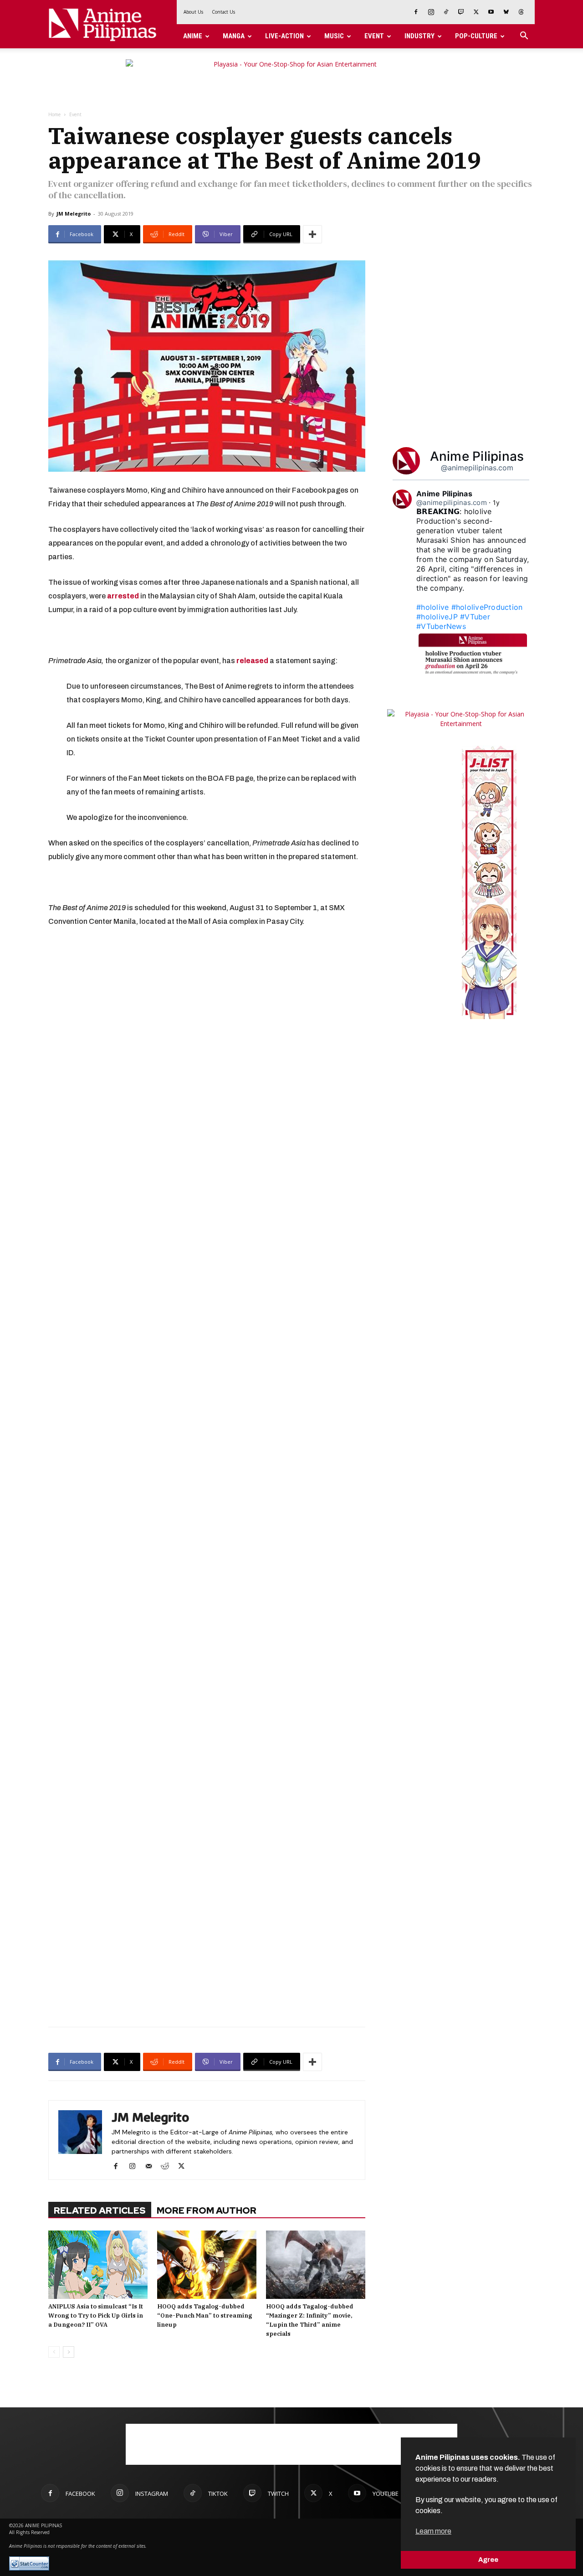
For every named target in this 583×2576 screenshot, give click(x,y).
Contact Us (223, 12)
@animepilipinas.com (477, 468)
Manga (234, 36)
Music (334, 36)
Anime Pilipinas (477, 456)
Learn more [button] (433, 2531)
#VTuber (475, 617)
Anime (193, 36)
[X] (476, 12)
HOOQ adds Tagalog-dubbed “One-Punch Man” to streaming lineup (205, 2316)
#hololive (432, 607)
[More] (312, 234)
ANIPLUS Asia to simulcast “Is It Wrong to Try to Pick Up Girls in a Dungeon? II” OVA (96, 2316)
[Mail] (152, 2167)
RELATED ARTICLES (100, 2210)
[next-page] (69, 2352)
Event (374, 36)
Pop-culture (476, 36)
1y (496, 502)
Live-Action (284, 36)
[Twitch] (461, 12)
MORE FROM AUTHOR (207, 2210)
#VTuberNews (441, 626)
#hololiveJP (437, 617)
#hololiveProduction (487, 607)
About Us (193, 12)
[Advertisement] (207, 1972)
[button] (524, 37)
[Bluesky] (506, 12)
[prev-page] (54, 2352)
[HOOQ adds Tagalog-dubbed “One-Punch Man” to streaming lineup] (207, 2265)
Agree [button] (488, 2560)
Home (54, 114)
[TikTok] (446, 12)
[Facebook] (416, 12)
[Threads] (521, 12)
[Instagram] (431, 12)
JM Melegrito (74, 214)
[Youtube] (491, 12)
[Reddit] (168, 2167)
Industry (419, 36)
